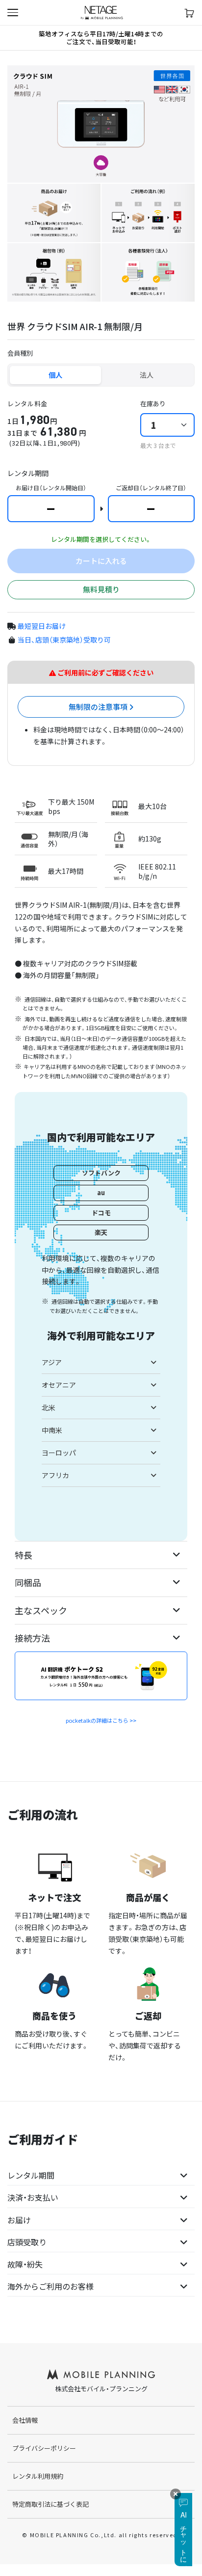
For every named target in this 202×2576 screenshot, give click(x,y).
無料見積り (101, 589)
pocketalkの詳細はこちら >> (101, 1720)
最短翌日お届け (42, 626)
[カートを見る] (189, 13)
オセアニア (59, 1385)
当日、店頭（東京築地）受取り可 (64, 640)
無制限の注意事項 (99, 707)
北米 (49, 1407)
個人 (55, 375)
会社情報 (25, 2420)
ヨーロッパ (59, 1453)
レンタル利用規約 (38, 2476)
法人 (147, 375)
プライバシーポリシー (44, 2448)
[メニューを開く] (13, 13)
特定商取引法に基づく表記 (50, 2504)
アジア (52, 1362)
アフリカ (55, 1475)
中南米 (52, 1430)
